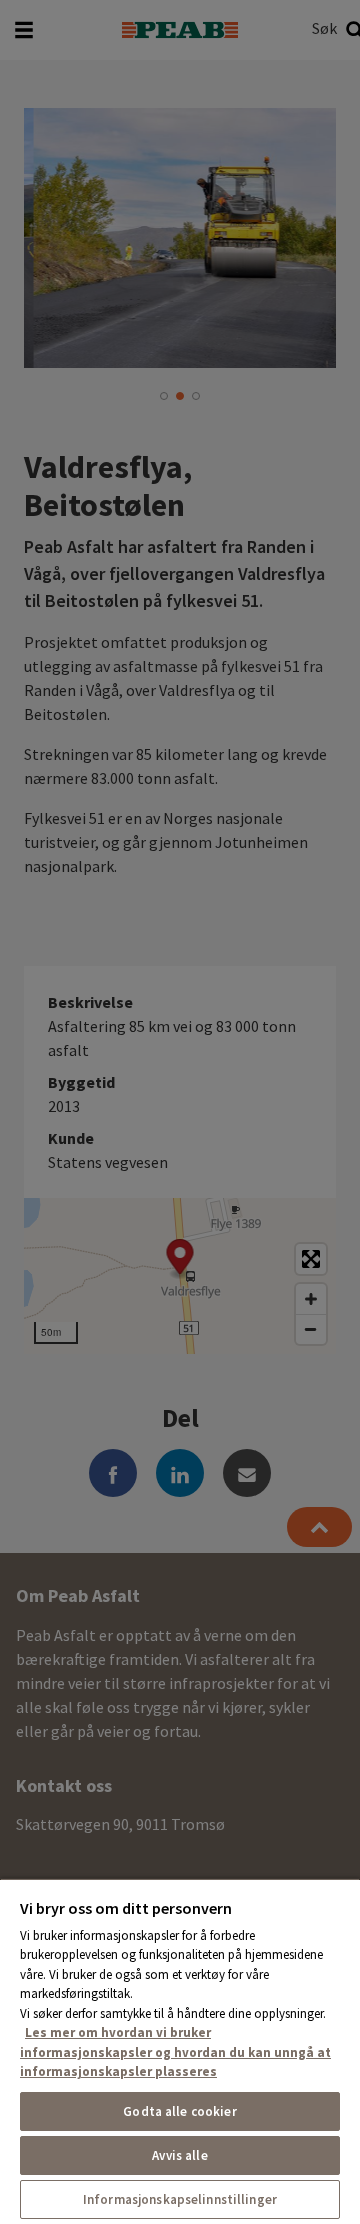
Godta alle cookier (179, 2111)
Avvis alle (179, 2155)
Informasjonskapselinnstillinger (180, 2199)
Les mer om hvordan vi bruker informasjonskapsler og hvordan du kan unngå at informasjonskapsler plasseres (175, 2052)
